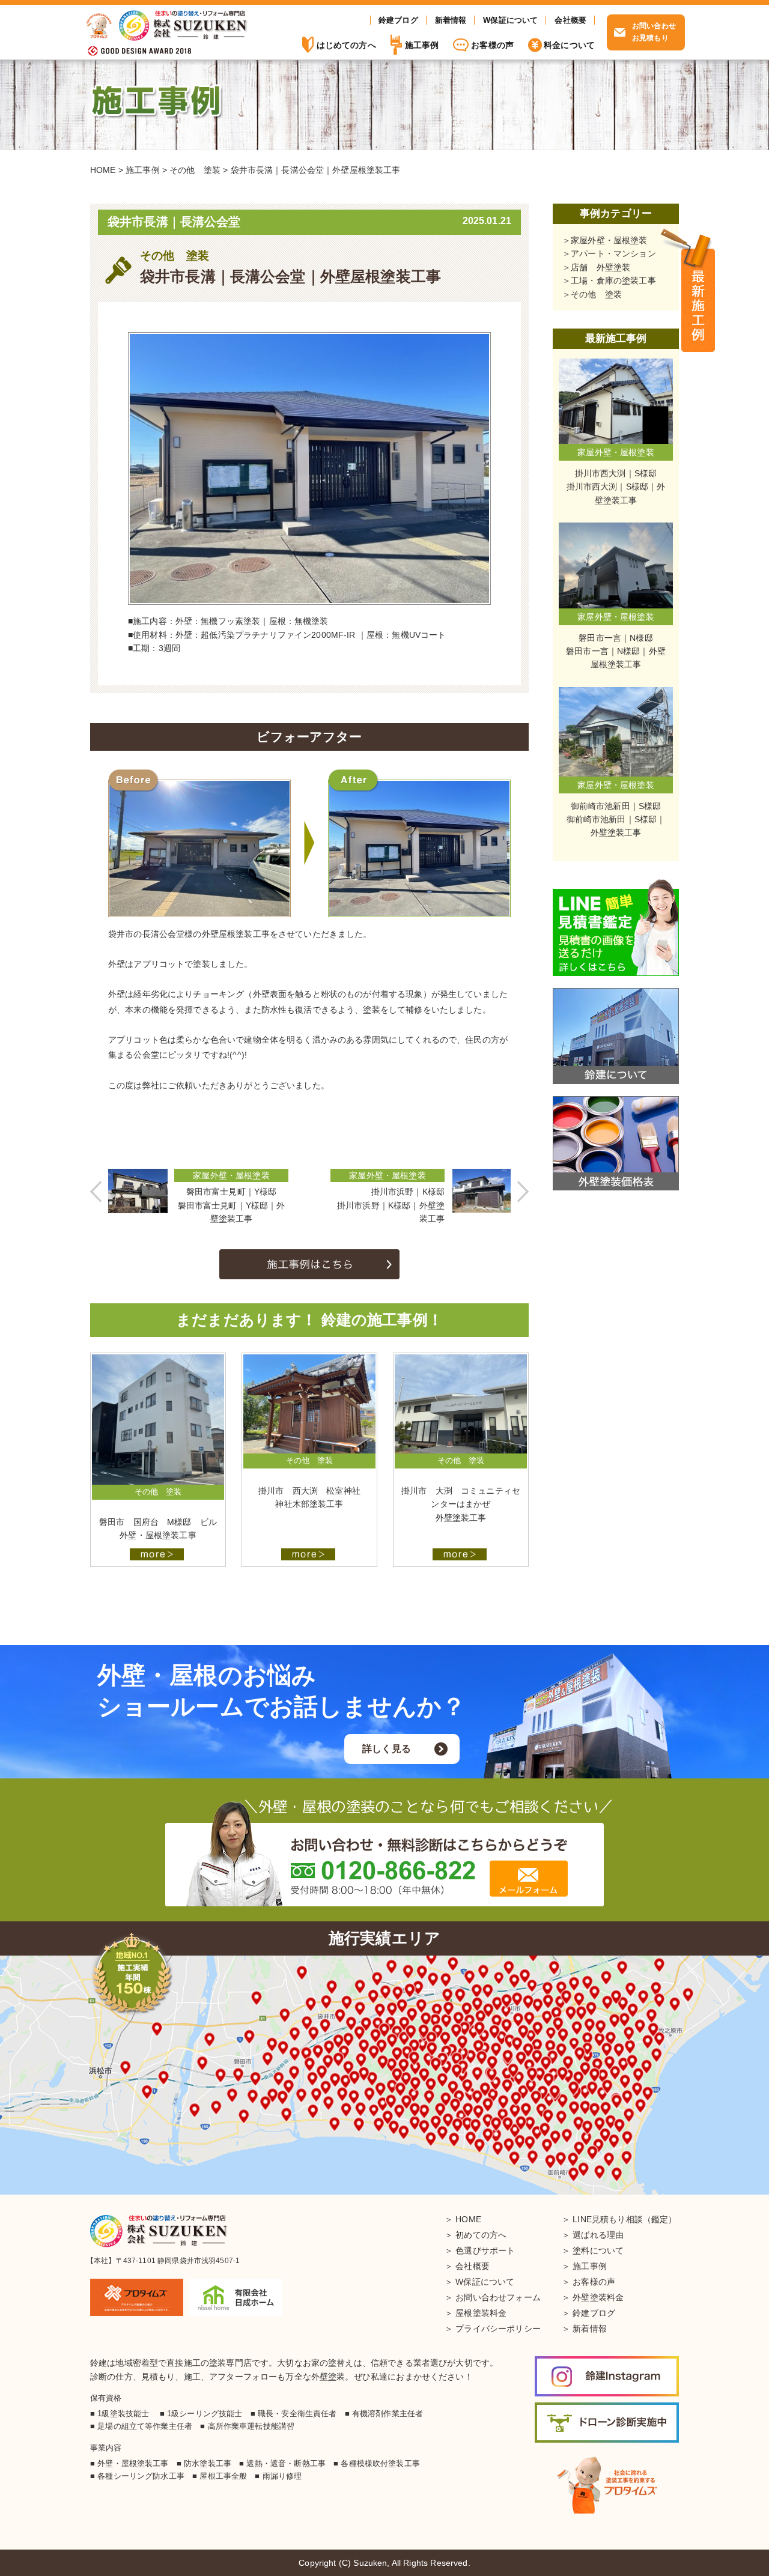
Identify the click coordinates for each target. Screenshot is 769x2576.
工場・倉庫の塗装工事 (613, 280)
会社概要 (570, 20)
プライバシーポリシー (498, 2329)
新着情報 (451, 20)
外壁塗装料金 (598, 2297)
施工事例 (698, 291)
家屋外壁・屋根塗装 (609, 240)
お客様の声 (492, 45)
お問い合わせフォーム (498, 2297)
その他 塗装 (596, 294)
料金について (569, 45)
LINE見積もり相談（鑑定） (625, 2219)
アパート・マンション (613, 253)
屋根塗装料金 (481, 2313)
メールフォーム (529, 1878)
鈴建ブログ (398, 20)
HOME (468, 2219)
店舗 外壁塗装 (600, 267)
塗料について (598, 2250)
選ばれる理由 (598, 2235)
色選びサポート (485, 2250)
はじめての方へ (346, 45)
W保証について (510, 20)
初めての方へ (481, 2235)
